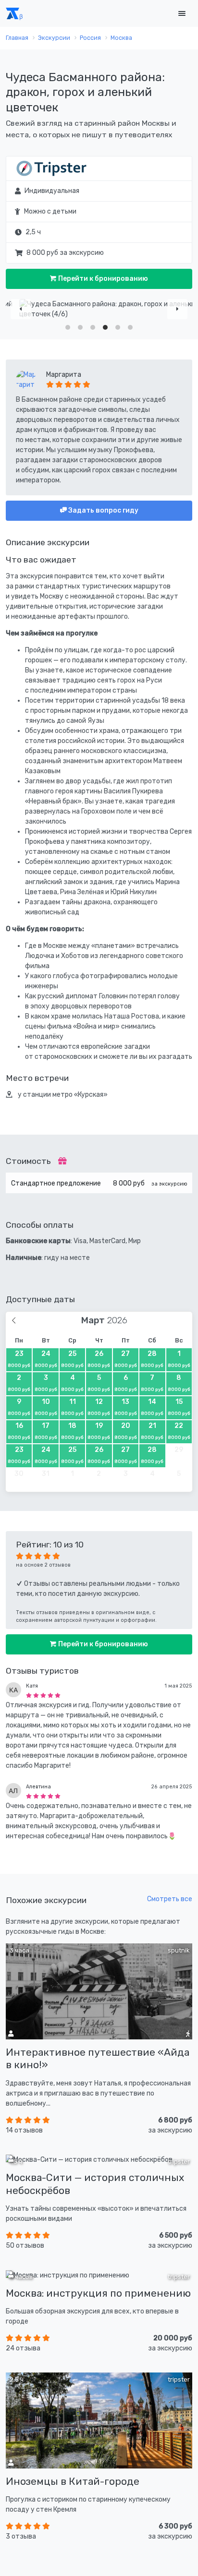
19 (99, 1431)
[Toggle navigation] (182, 14)
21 (152, 1431)
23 (19, 1359)
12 (99, 1407)
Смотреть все (170, 1899)
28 (152, 1359)
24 (46, 1359)
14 (152, 1407)
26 (99, 1359)
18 (72, 1431)
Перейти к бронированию (102, 279)
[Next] (177, 309)
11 (72, 1407)
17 (46, 1431)
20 (126, 1431)
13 (126, 1407)
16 (19, 1431)
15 (179, 1407)
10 (46, 1407)
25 (72, 1359)
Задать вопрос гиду (103, 510)
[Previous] (21, 309)
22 (179, 1431)
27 (126, 1359)
